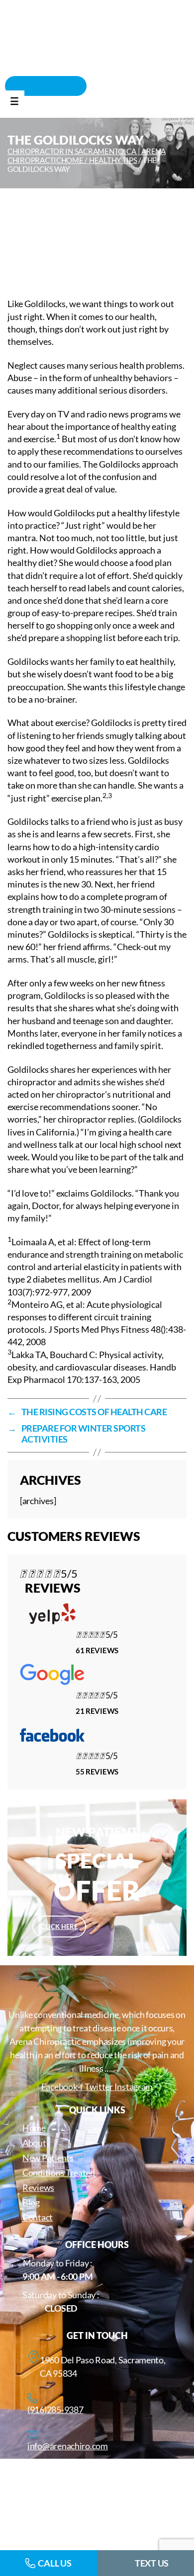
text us (152, 2563)
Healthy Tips (113, 160)
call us (54, 2563)
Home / (75, 160)
